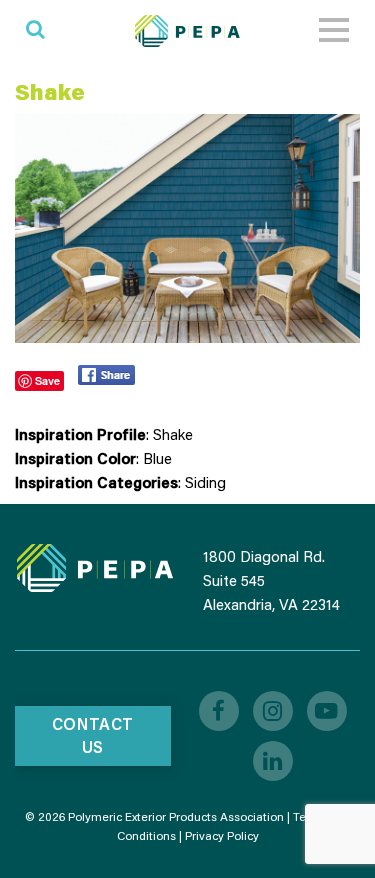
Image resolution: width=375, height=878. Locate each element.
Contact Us (93, 735)
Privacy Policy (222, 835)
